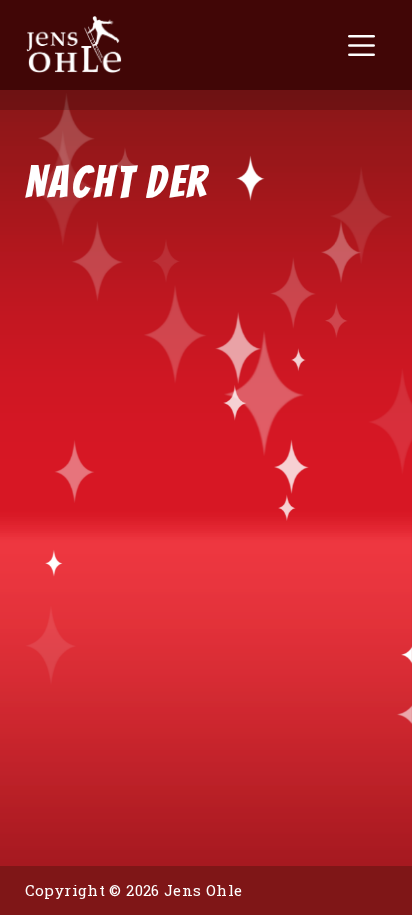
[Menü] (361, 45)
